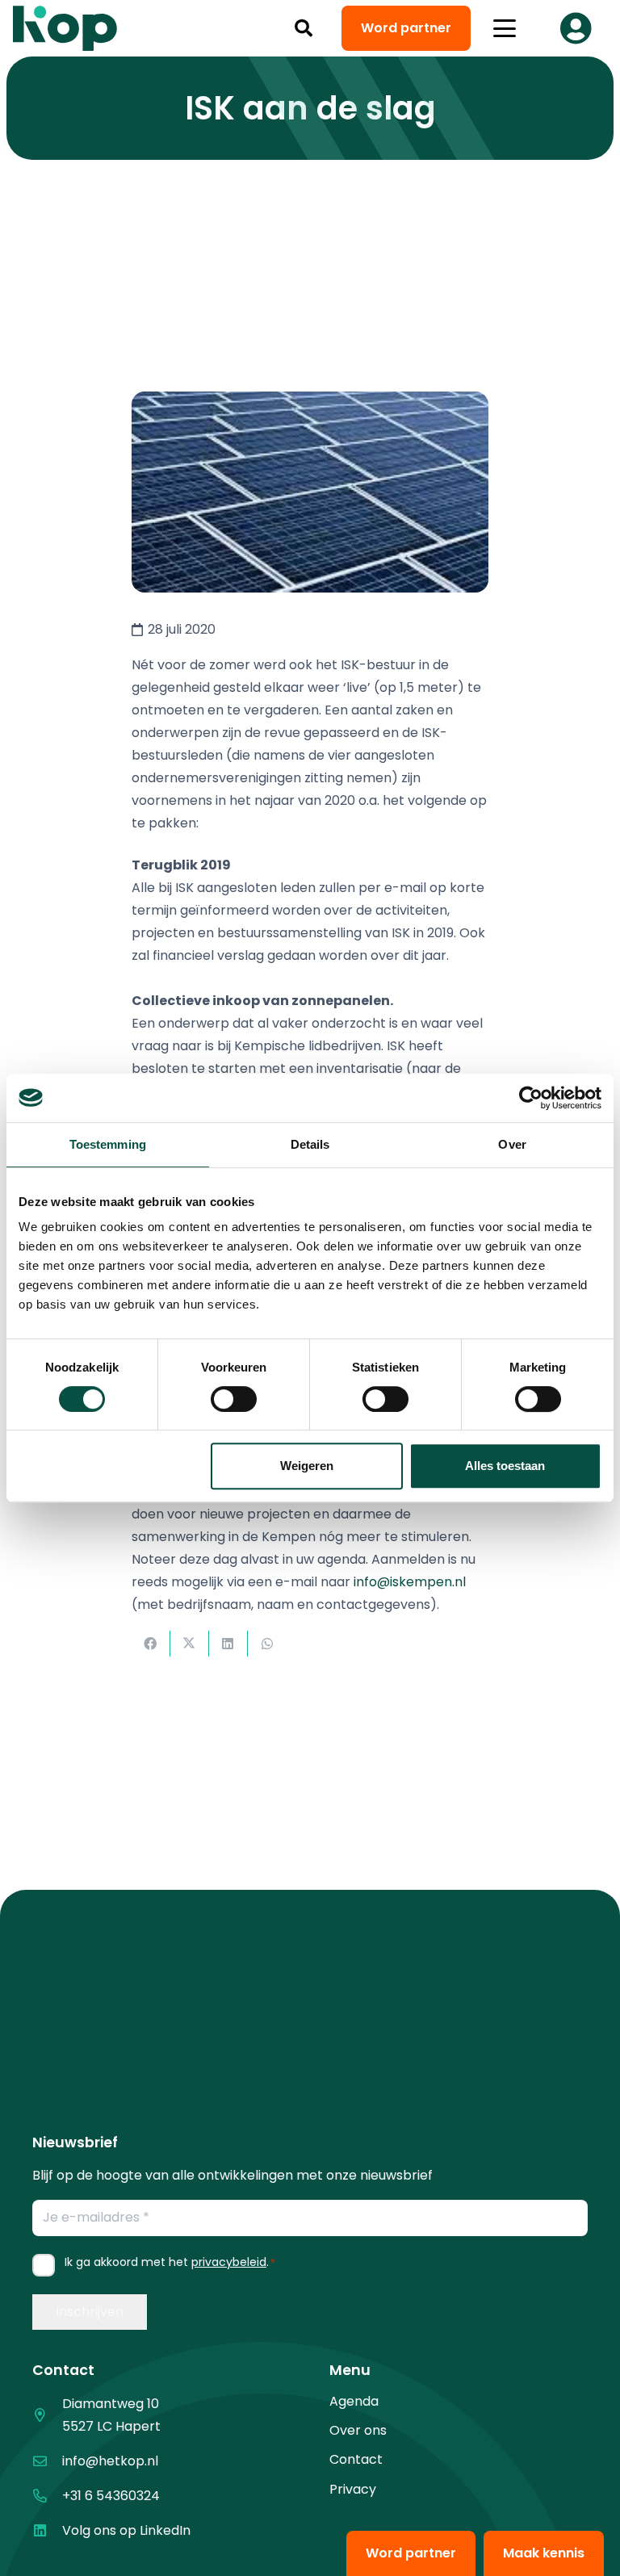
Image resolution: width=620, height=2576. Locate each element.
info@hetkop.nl (110, 2461)
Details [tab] (310, 1144)
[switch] (234, 1399)
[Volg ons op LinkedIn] (47, 2530)
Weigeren (307, 1466)
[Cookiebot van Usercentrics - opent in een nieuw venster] (531, 1098)
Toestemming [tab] (108, 1144)
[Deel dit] (151, 1644)
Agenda (354, 2401)
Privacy (353, 2489)
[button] (304, 28)
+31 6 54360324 (111, 2496)
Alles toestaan (505, 1466)
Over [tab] (512, 1144)
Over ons (358, 2430)
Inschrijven (90, 2312)
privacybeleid (229, 2262)
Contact (356, 2459)
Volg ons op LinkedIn (126, 2530)
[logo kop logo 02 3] (65, 28)
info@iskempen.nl (410, 1582)
